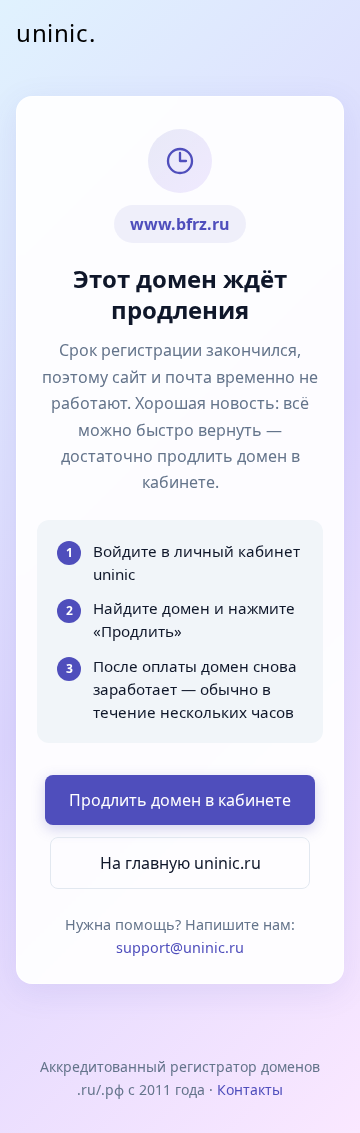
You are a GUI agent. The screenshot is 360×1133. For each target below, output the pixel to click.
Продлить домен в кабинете (180, 800)
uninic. (55, 32)
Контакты (250, 1089)
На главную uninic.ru (180, 863)
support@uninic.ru (180, 947)
